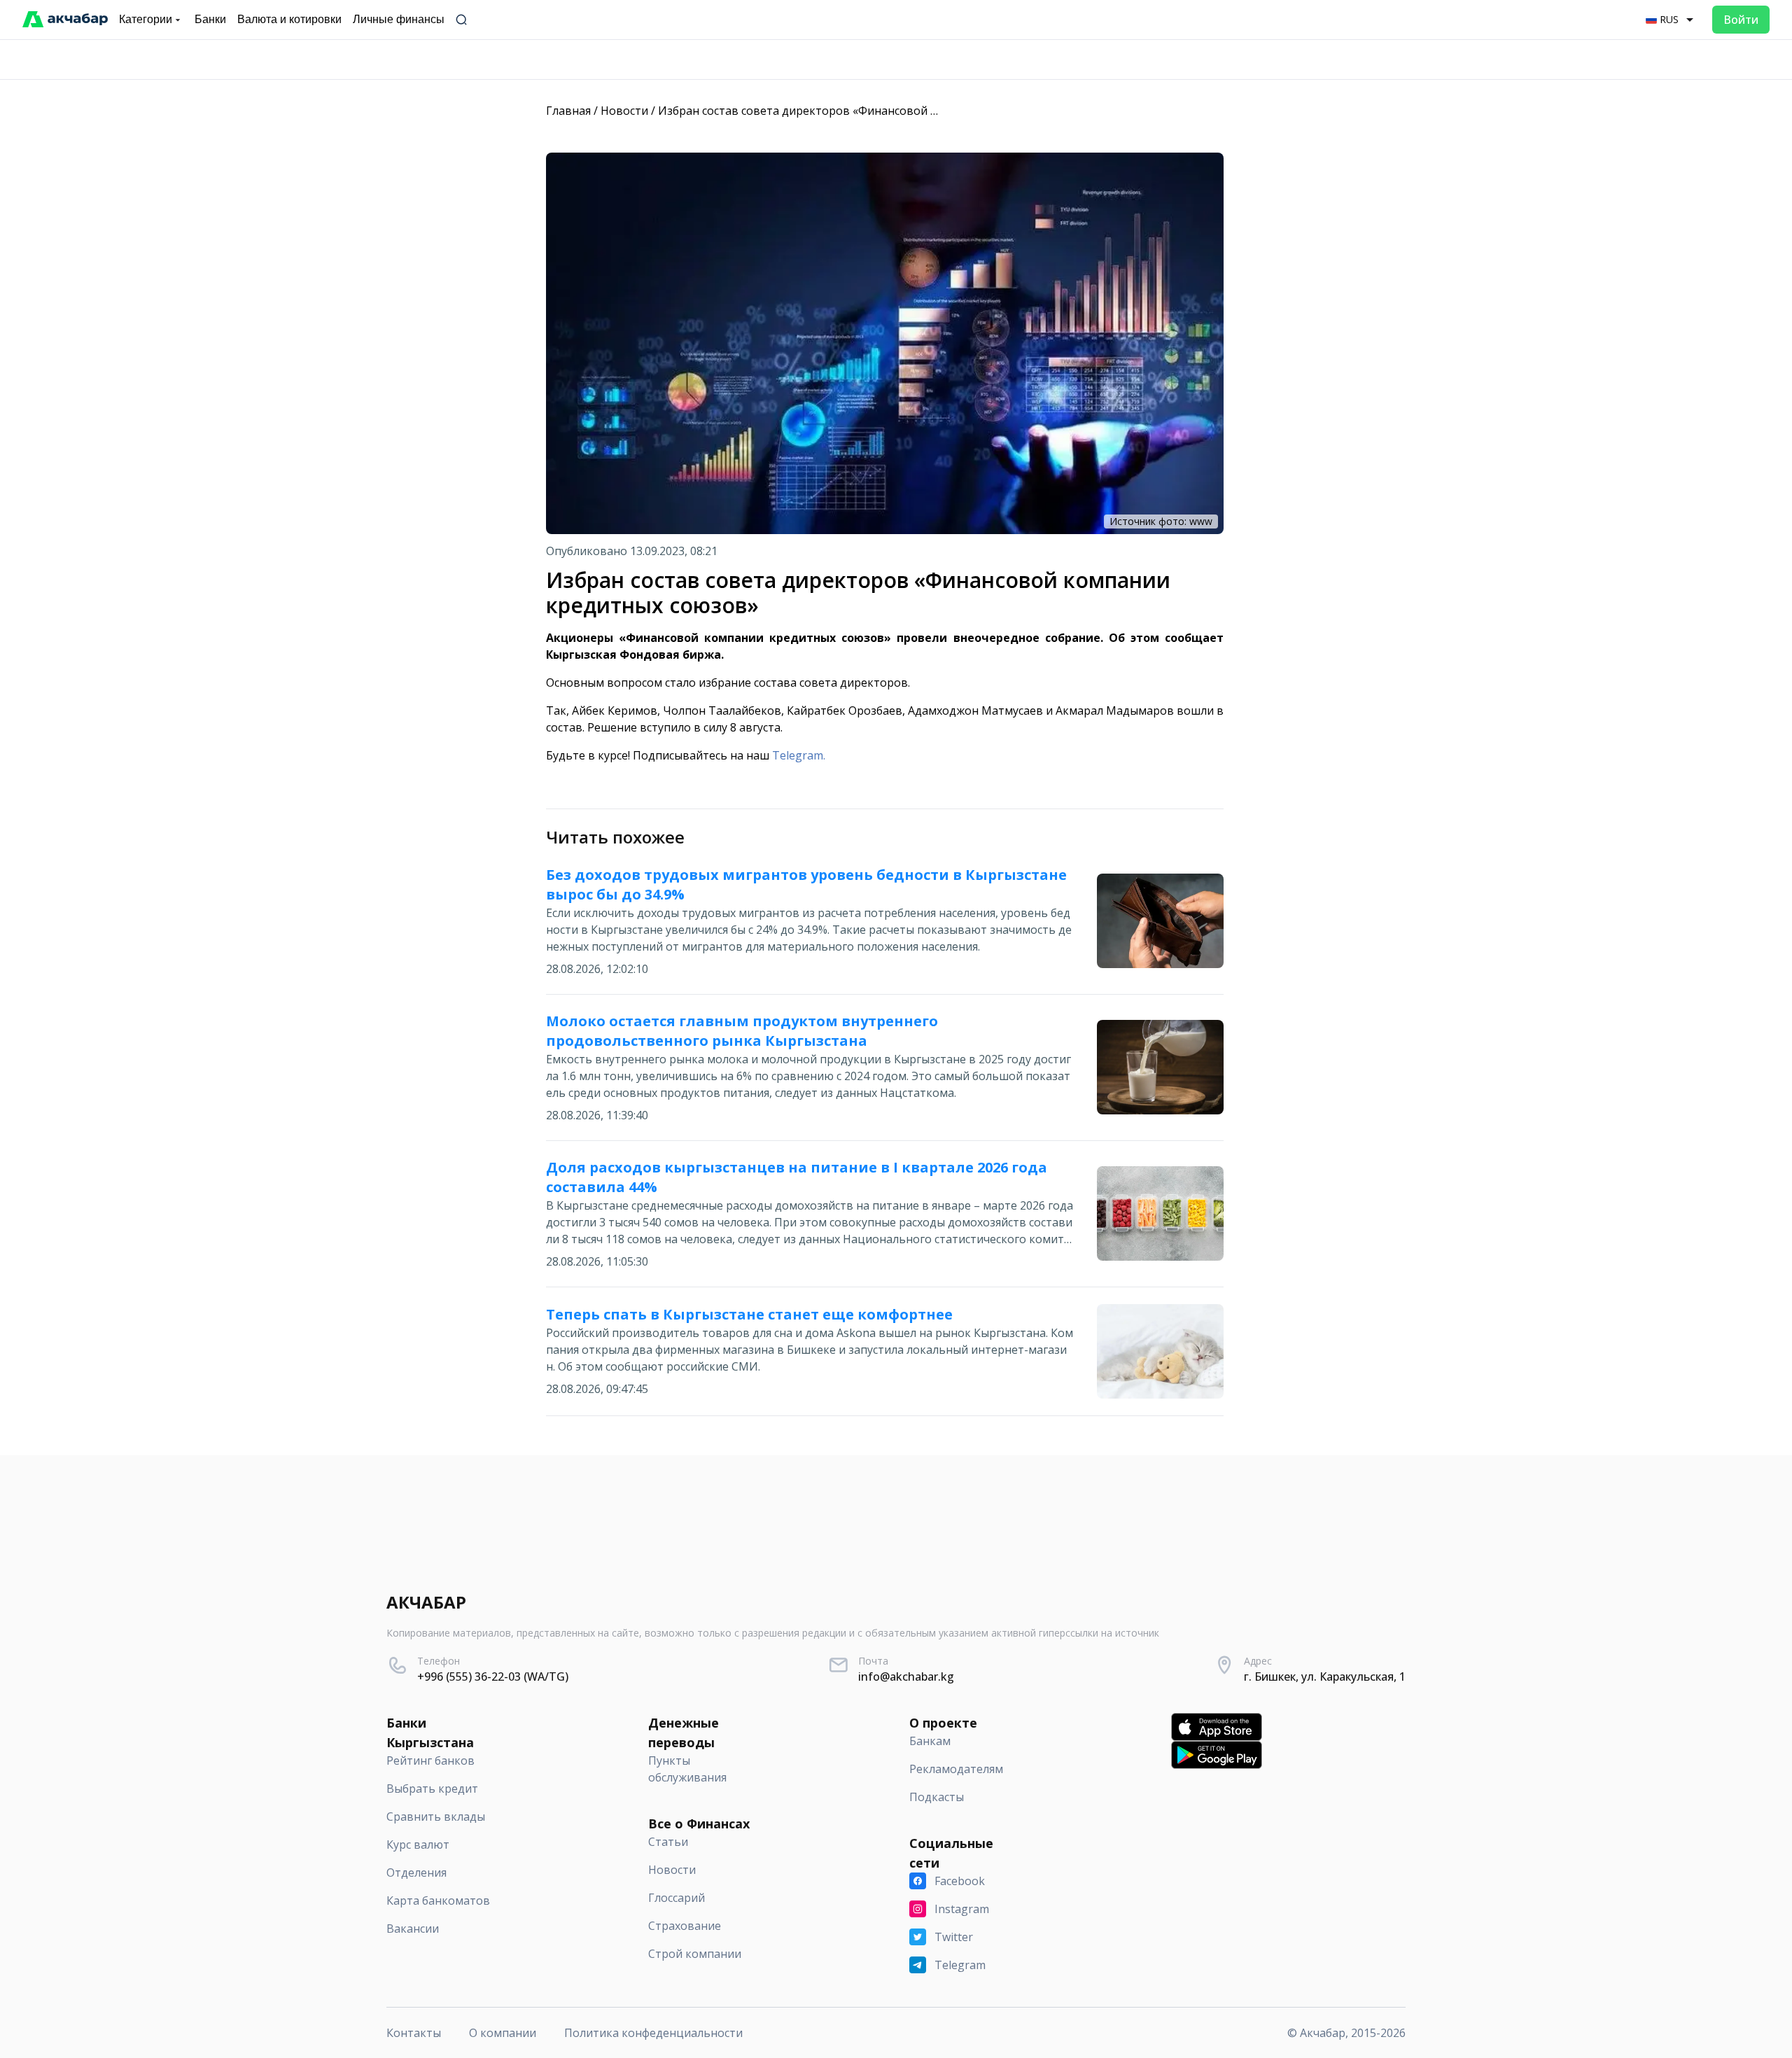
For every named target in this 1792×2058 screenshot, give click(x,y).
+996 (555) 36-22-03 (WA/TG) (493, 1676)
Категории (146, 19)
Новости (624, 111)
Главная (568, 111)
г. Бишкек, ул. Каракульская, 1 (1325, 1676)
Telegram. (799, 755)
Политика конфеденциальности (653, 2033)
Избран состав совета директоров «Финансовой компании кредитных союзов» (879, 111)
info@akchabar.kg (906, 1676)
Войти (1741, 20)
